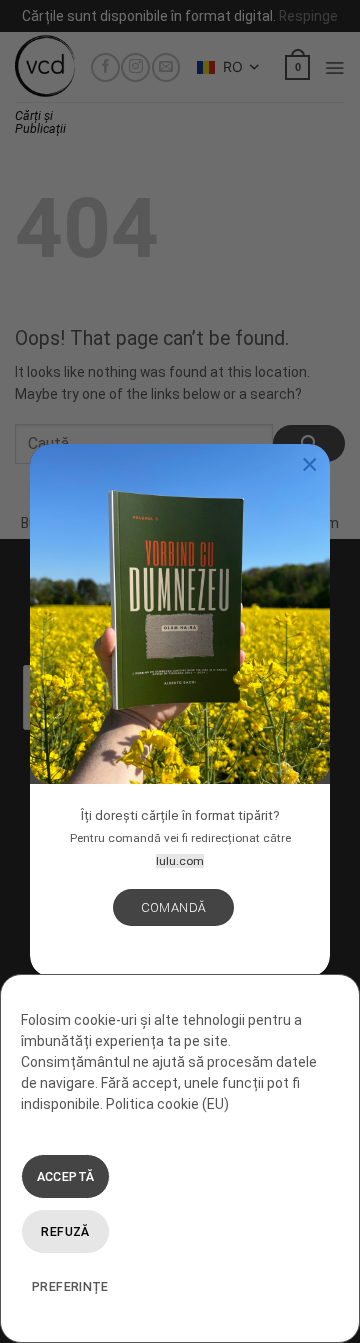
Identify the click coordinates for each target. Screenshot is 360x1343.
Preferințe (70, 1286)
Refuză (65, 1231)
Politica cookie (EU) (167, 1104)
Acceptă (66, 1176)
